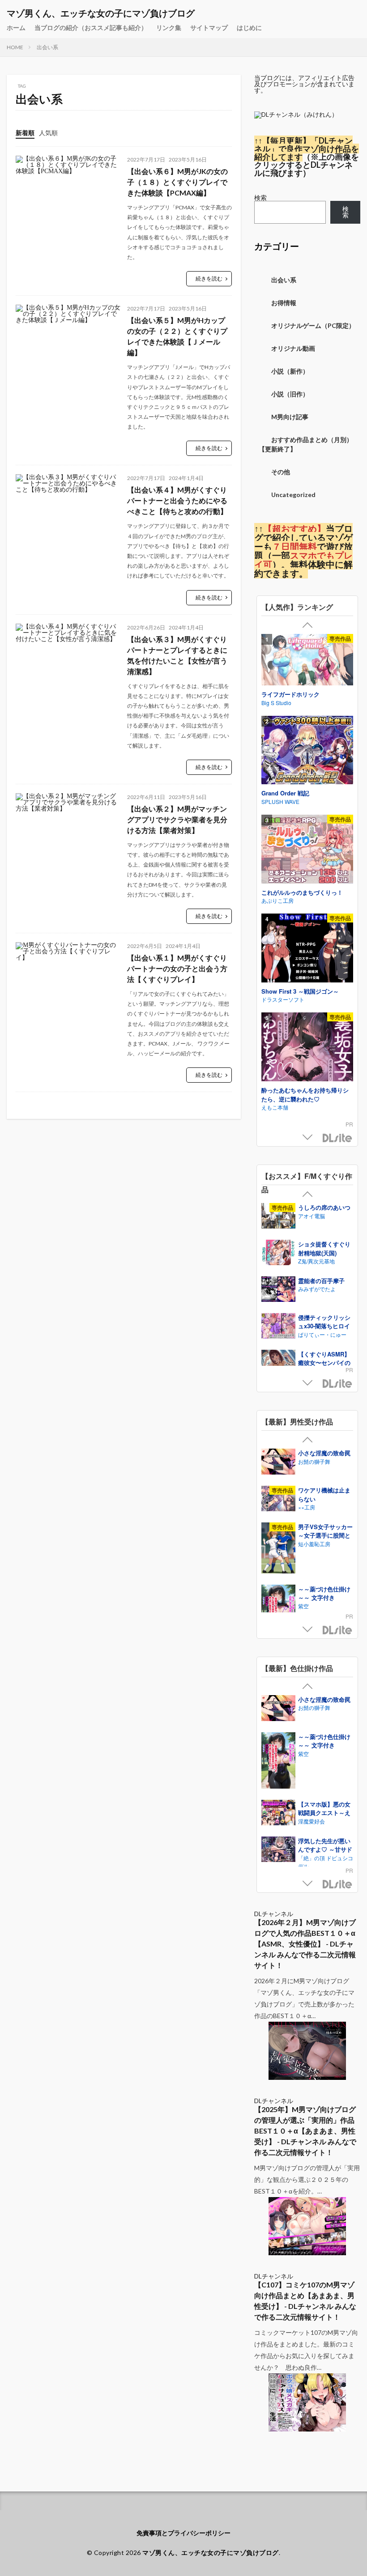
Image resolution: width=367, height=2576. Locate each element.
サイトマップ (209, 28)
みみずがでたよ (317, 1289)
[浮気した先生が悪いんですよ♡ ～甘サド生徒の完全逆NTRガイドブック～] (278, 1850)
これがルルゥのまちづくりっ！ (302, 892)
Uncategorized (293, 495)
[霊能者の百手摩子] (278, 1290)
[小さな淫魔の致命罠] (278, 1463)
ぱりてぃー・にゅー (322, 1334)
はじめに (249, 28)
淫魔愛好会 (312, 1821)
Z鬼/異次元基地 (316, 1261)
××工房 (307, 1507)
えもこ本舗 (275, 1107)
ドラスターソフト (283, 999)
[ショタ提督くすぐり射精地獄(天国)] (278, 1254)
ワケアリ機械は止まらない (324, 1494)
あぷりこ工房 (277, 900)
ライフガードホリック (290, 694)
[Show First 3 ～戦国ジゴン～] (307, 949)
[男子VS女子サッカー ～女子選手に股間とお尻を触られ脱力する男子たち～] (278, 1549)
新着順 (25, 133)
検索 (260, 198)
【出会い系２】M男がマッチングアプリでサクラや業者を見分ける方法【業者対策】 (177, 819)
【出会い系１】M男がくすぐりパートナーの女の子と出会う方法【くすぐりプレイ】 (177, 968)
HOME (15, 47)
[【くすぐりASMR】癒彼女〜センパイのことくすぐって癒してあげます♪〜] (278, 1364)
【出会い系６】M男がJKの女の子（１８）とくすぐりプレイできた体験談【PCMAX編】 (177, 182)
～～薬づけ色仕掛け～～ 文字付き (324, 1593)
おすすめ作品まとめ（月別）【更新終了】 (306, 444)
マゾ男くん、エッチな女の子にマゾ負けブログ (101, 13)
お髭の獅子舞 (314, 1461)
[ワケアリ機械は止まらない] (278, 1500)
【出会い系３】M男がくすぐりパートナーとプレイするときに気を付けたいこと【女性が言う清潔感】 (177, 655)
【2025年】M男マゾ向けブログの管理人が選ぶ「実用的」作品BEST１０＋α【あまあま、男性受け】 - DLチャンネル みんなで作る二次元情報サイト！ (305, 2131)
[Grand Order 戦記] (307, 751)
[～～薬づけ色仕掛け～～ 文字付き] (278, 1762)
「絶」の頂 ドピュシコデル (326, 1862)
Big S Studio (276, 703)
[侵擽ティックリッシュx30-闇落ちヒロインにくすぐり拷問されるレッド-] (278, 1327)
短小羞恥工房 (314, 1544)
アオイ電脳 (312, 1216)
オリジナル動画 (293, 348)
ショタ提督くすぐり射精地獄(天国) (324, 1248)
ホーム (16, 28)
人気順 (48, 133)
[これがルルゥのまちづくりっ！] (307, 850)
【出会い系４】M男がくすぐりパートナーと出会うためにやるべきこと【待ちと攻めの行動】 (177, 500)
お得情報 (284, 303)
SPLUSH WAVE (280, 801)
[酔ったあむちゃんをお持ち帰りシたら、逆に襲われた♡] (307, 1048)
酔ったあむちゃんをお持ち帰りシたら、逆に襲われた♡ (305, 1095)
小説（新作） (290, 371)
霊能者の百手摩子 (321, 1281)
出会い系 (47, 47)
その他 (281, 472)
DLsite (337, 1138)
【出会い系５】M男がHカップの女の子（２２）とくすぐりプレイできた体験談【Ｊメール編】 (177, 336)
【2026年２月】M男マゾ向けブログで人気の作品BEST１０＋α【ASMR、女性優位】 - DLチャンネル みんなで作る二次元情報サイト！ (305, 1944)
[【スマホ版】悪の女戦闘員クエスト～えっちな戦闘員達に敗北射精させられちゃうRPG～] (278, 1814)
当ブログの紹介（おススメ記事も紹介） (91, 28)
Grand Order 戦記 (285, 793)
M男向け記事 (290, 417)
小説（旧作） (290, 394)
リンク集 (169, 28)
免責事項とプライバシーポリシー (183, 2533)
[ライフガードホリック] (307, 661)
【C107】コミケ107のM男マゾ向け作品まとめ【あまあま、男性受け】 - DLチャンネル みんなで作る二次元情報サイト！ (305, 2301)
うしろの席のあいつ (324, 1207)
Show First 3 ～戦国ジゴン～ (300, 991)
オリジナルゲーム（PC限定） (313, 325)
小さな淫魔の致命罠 (324, 1453)
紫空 (303, 1606)
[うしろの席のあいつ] (278, 1217)
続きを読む (209, 278)
